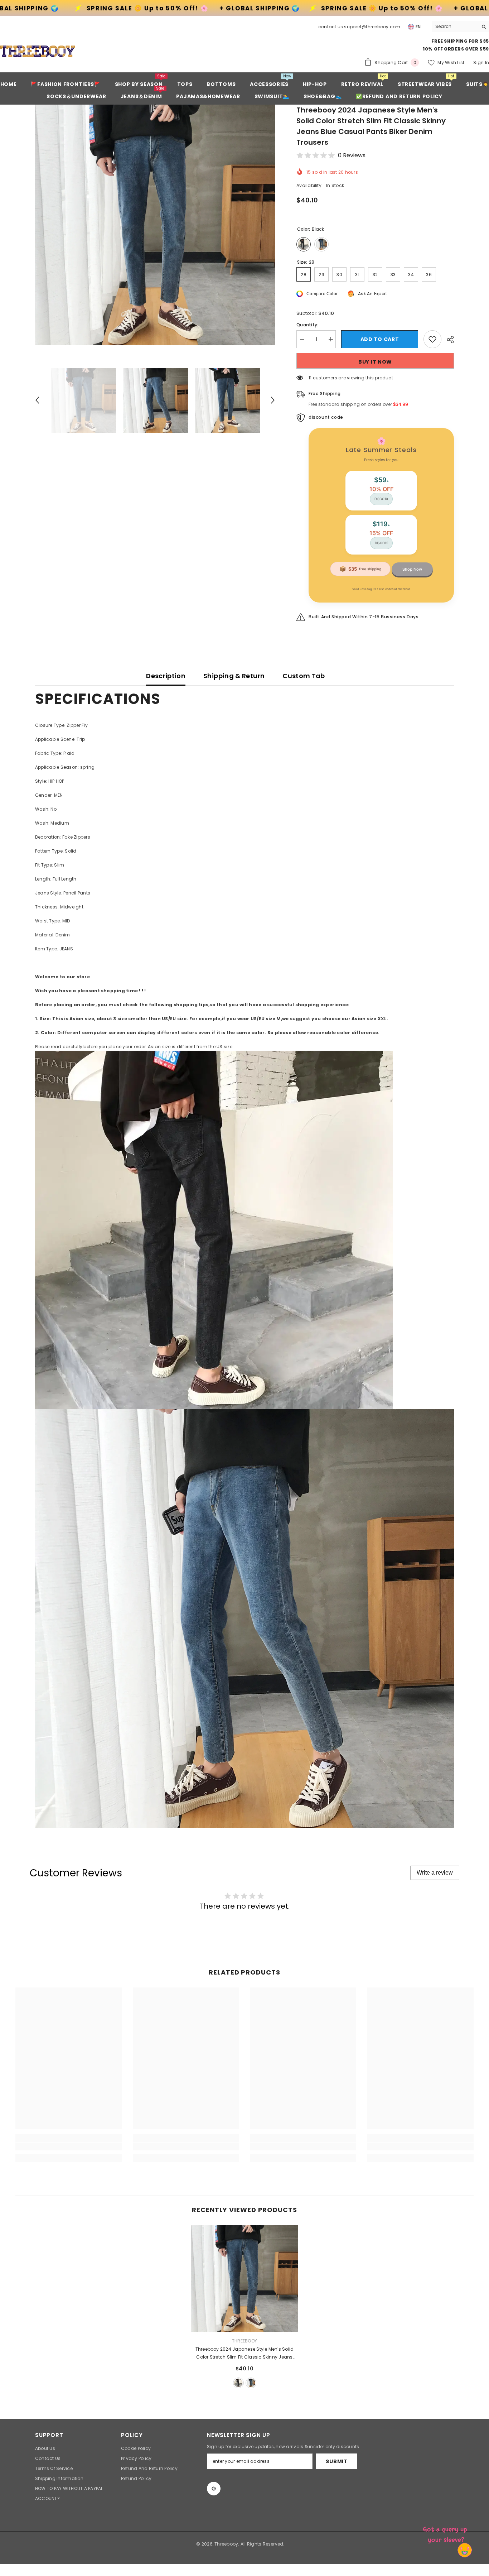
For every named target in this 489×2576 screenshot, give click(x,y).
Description (166, 676)
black (238, 2383)
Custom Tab (304, 676)
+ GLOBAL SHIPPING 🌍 (47, 8)
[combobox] (455, 27)
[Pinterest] (214, 2489)
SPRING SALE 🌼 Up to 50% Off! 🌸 (177, 8)
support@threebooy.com (372, 27)
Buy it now (375, 362)
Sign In (481, 63)
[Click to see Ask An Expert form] (446, 2533)
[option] (155, 225)
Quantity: (307, 325)
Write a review (435, 1873)
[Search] (460, 27)
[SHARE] (448, 340)
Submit (337, 2461)
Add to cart (380, 339)
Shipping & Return (234, 676)
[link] (69, 2146)
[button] (37, 400)
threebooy (245, 2341)
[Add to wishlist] (432, 339)
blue (251, 2383)
